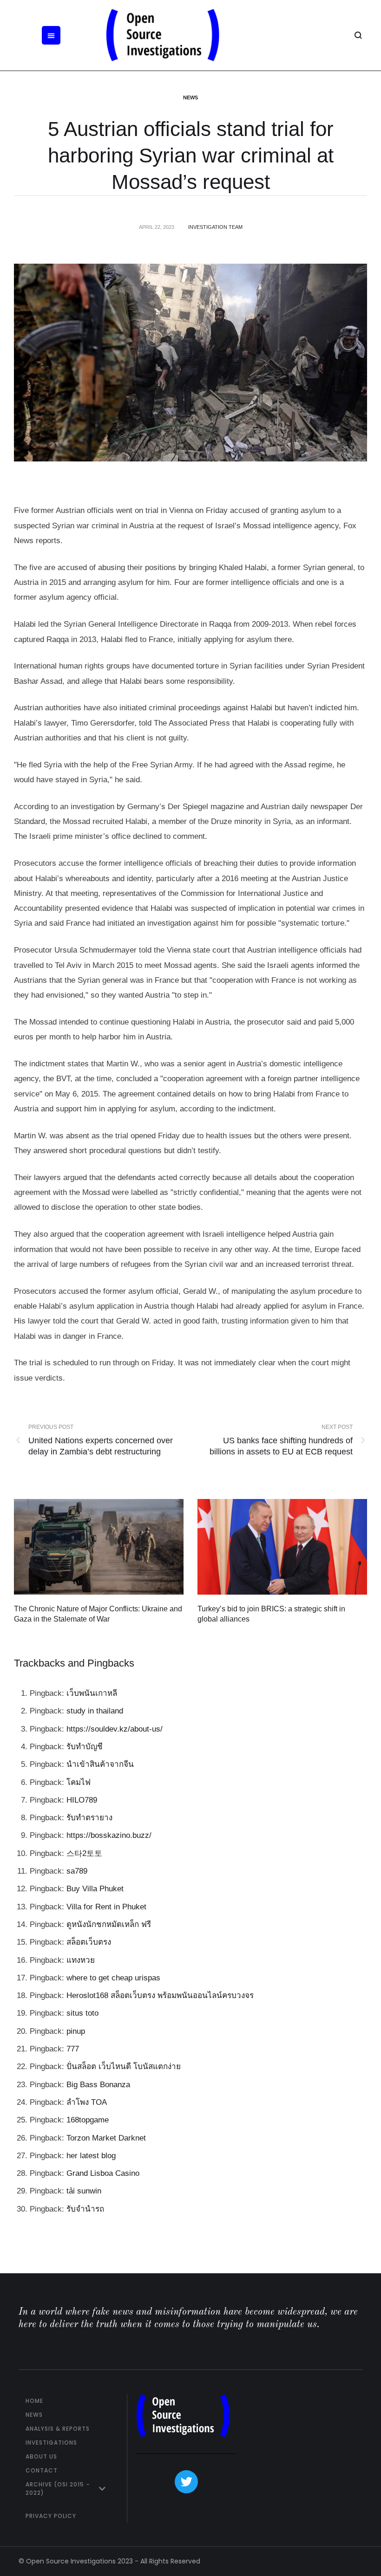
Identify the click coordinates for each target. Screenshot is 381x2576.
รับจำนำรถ (85, 2209)
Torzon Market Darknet (106, 2138)
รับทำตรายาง (89, 1818)
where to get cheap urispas (113, 1978)
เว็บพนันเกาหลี (92, 1693)
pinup (76, 2031)
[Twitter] (186, 2482)
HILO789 (82, 1800)
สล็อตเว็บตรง (89, 1942)
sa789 (77, 1871)
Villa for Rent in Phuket (106, 1907)
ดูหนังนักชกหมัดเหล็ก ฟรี (109, 1924)
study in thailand (95, 1711)
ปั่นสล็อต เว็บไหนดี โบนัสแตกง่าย (124, 2067)
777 (73, 2049)
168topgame (88, 2120)
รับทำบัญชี (85, 1747)
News (190, 97)
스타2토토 (84, 1853)
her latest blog (91, 2156)
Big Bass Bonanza (98, 2085)
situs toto (82, 2013)
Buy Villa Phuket (95, 1889)
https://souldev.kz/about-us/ (115, 1729)
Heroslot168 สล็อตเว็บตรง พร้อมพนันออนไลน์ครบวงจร (160, 1995)
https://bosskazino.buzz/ (109, 1835)
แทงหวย (81, 1960)
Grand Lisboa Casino (103, 2173)
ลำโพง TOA (87, 2102)
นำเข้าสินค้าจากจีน (100, 1764)
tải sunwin (84, 2191)
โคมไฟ (79, 1782)
